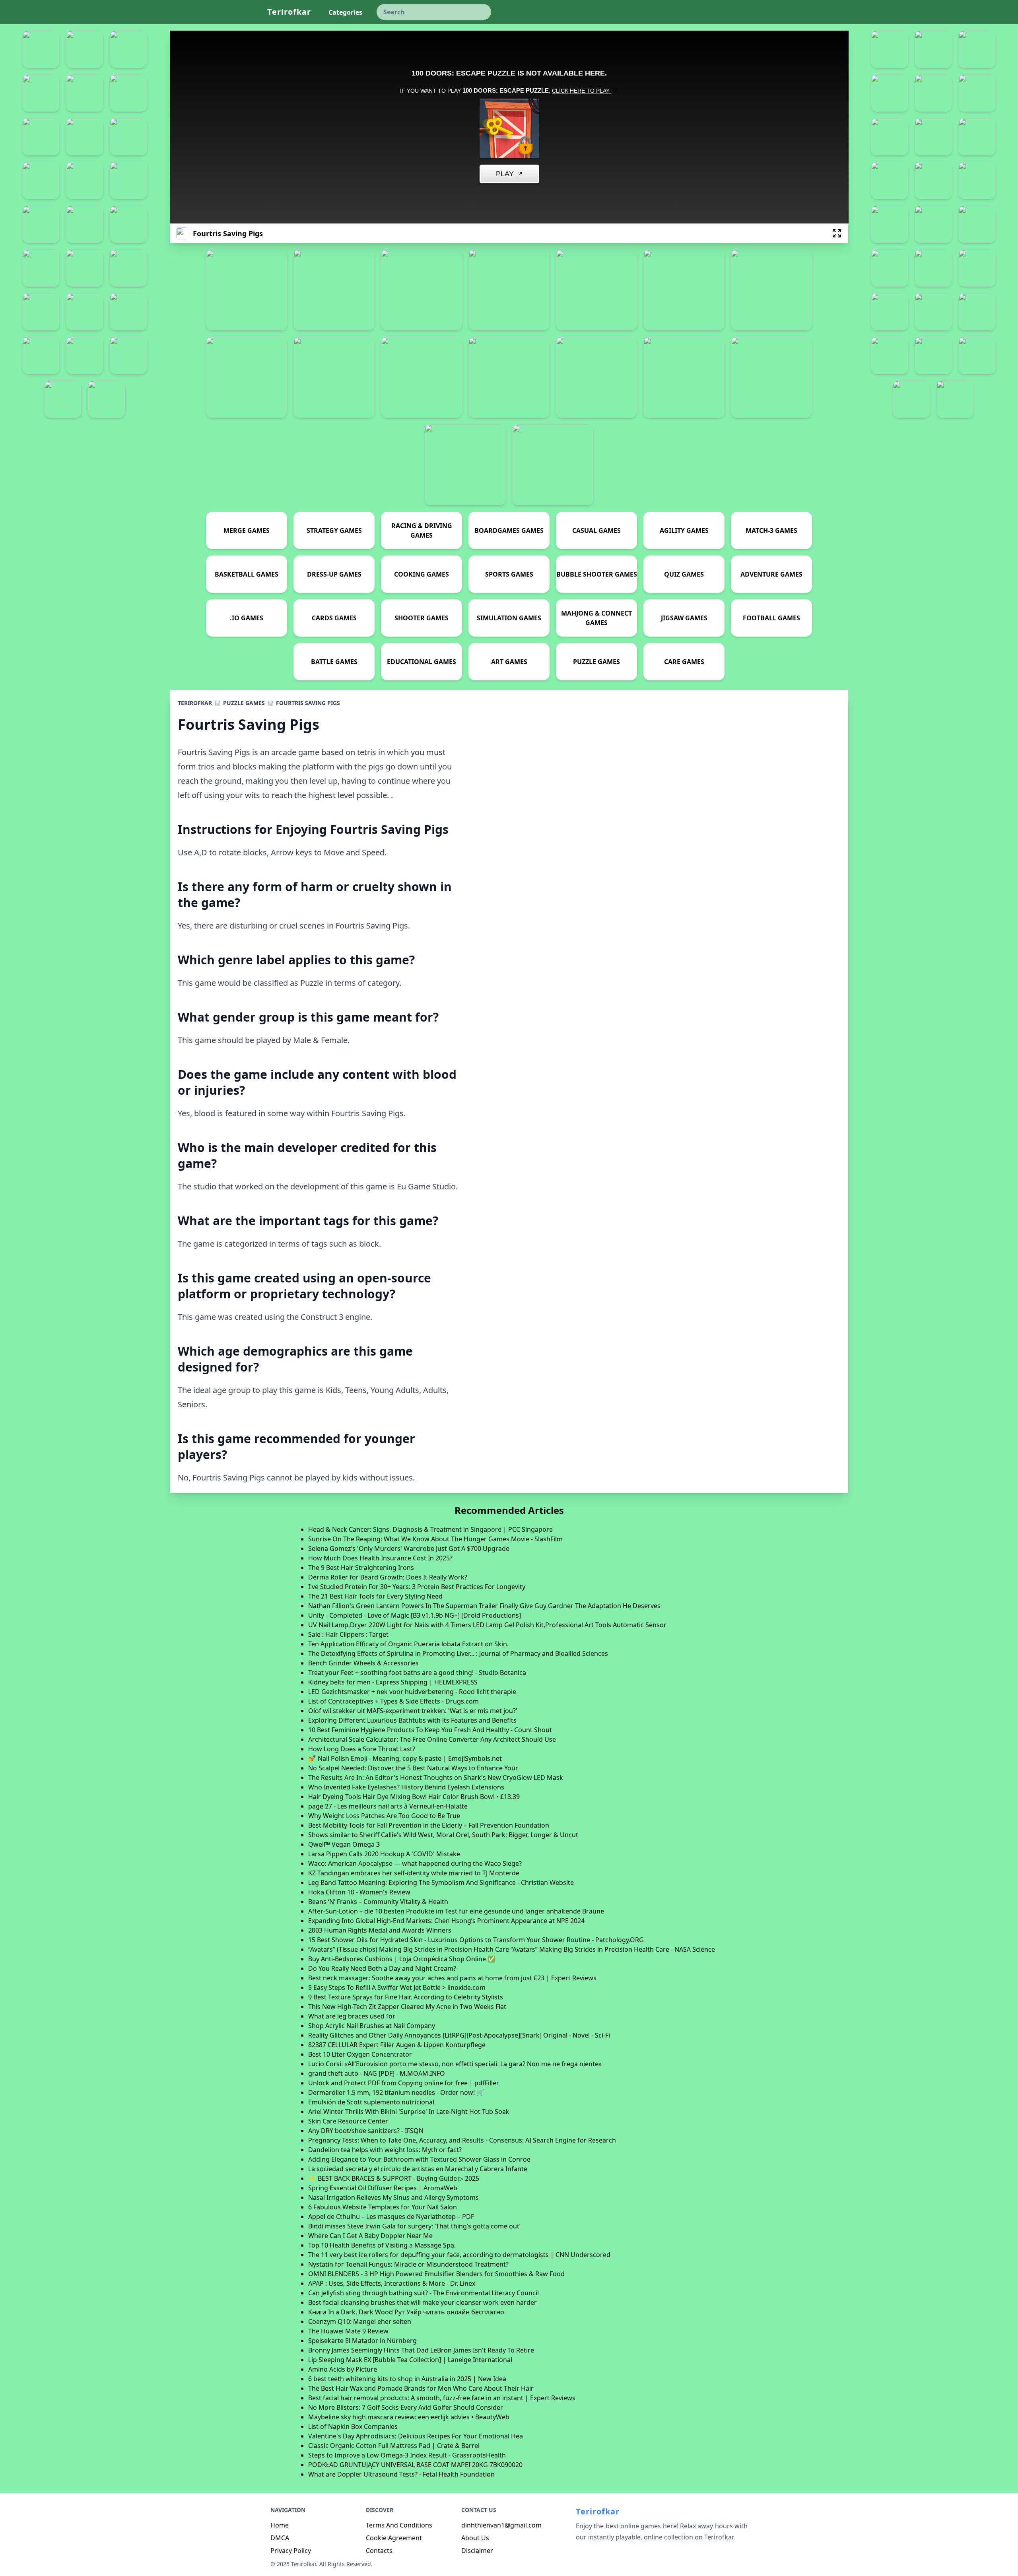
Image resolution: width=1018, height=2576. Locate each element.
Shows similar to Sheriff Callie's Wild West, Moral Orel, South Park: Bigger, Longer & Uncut (443, 1835)
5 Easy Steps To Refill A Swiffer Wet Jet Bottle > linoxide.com (397, 1987)
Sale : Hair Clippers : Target (348, 1634)
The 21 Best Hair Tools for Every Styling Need (375, 1596)
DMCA (280, 2538)
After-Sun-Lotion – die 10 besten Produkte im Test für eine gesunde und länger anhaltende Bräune (456, 1911)
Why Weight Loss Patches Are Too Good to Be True (384, 1816)
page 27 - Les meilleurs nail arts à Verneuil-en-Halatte (388, 1806)
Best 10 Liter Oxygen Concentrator (360, 2054)
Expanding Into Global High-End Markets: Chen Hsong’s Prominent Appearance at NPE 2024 (446, 1921)
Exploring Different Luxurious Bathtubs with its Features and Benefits (412, 1720)
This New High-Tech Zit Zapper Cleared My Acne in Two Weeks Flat (407, 2007)
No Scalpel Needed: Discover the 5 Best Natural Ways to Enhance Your (413, 1768)
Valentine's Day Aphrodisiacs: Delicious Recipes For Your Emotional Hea (416, 2436)
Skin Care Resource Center (348, 2121)
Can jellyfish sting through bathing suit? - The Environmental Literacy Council (424, 2293)
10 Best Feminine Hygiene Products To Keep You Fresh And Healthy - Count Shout (430, 1730)
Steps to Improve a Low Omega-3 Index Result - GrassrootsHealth (407, 2455)
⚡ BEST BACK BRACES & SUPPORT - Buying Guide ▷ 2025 (394, 2178)
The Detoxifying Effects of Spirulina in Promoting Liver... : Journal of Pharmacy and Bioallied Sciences (458, 1653)
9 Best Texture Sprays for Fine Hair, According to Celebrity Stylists (406, 1997)
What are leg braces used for (352, 2016)
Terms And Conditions (399, 2525)
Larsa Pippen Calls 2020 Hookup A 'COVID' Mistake (384, 1854)
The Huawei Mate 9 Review (348, 2331)
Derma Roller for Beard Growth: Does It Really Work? (388, 1577)
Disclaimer (477, 2551)
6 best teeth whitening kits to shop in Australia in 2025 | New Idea (407, 2379)
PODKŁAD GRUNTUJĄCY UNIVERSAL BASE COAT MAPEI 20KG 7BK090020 (415, 2465)
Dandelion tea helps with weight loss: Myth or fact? (385, 2150)
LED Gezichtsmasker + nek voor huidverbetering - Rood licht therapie (412, 1692)
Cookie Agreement (394, 2538)
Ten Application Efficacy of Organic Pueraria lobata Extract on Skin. (408, 1644)
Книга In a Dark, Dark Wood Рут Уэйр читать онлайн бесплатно (406, 2312)
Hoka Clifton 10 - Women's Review (359, 1892)
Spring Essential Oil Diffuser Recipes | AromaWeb (383, 2188)
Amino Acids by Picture (343, 2369)
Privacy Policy (291, 2551)
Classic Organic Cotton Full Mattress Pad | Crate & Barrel (394, 2446)
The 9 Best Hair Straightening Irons (361, 1568)
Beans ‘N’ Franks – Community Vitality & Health (378, 1902)
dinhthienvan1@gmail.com (501, 2525)
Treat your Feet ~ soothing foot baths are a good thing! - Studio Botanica (417, 1673)
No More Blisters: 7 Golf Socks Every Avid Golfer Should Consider (406, 2407)
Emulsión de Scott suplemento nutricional (371, 2102)
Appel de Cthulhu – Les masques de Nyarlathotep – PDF (391, 2217)
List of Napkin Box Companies (353, 2426)
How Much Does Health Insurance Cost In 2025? (380, 1558)
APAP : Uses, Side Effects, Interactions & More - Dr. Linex (392, 2283)
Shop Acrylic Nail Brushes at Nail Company (372, 2026)
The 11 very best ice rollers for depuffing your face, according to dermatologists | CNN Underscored (459, 2255)
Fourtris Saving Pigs (308, 703)
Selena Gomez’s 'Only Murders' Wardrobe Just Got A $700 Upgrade (409, 1548)
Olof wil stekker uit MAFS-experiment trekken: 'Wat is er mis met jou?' (413, 1711)
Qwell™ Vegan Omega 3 (344, 1844)
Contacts (379, 2551)
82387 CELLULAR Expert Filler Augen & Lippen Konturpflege (397, 2045)
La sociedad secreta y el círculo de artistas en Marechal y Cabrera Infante (418, 2169)
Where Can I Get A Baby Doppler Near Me (370, 2236)
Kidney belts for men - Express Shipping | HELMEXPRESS (393, 1682)
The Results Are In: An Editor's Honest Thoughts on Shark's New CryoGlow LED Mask (436, 1778)
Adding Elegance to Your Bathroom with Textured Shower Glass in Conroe (419, 2159)
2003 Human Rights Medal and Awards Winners (380, 1930)
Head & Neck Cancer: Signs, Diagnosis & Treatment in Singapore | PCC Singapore (430, 1529)
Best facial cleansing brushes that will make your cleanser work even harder (423, 2302)
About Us (475, 2538)
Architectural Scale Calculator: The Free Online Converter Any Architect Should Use (432, 1739)
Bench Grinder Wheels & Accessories (363, 1663)
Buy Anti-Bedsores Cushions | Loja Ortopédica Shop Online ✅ (402, 1959)
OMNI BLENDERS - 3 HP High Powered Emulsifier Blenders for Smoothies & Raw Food (436, 2274)
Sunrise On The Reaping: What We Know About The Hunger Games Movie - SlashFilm (435, 1539)
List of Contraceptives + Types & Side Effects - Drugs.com (393, 1701)
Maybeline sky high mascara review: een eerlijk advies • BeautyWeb (409, 2417)
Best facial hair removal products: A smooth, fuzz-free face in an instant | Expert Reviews (442, 2398)
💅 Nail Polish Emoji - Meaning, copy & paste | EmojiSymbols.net (405, 1758)
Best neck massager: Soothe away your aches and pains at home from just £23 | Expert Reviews (452, 1978)
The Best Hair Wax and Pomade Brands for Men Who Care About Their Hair (421, 2388)
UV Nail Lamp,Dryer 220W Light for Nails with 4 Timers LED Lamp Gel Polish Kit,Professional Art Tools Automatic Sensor (487, 1625)
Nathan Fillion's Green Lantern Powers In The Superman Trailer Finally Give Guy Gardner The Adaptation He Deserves (484, 1606)
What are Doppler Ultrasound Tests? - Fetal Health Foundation (401, 2474)
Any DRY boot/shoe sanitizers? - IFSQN (366, 2131)
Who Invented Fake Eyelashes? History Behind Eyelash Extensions (406, 1787)
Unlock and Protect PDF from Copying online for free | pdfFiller (404, 2083)
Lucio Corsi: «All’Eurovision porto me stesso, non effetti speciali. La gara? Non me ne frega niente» (455, 2064)
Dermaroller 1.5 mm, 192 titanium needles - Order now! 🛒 (396, 2092)
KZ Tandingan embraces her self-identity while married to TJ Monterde (414, 1873)
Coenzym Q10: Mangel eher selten (360, 2322)
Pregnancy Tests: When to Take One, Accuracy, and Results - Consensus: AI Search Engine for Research (462, 2140)
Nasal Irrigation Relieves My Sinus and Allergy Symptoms (393, 2197)
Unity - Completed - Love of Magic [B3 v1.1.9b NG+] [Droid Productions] (415, 1615)
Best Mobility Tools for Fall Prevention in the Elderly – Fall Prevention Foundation (429, 1825)
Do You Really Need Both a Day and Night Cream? (382, 1968)
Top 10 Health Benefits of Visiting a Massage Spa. (382, 2245)
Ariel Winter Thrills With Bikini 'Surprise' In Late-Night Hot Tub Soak (409, 2112)
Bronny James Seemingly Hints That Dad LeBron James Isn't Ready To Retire (421, 2350)
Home (280, 2525)
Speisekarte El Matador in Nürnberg (362, 2341)
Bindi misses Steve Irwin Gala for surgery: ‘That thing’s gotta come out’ (414, 2226)
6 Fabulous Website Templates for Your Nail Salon (383, 2207)
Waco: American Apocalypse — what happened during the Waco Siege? (415, 1863)
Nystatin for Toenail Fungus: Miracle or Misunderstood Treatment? (408, 2264)
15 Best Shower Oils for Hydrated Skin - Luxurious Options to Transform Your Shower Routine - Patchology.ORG (476, 1940)
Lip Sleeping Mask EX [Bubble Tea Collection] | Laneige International (410, 2360)
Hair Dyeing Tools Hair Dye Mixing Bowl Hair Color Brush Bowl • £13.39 (414, 1797)
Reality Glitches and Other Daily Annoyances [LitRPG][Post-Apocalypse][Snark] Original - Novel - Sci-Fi (459, 2035)
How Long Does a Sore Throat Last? (362, 1749)
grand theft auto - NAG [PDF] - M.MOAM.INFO (377, 2073)
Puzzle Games (244, 703)
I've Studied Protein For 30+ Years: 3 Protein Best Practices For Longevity (417, 1587)
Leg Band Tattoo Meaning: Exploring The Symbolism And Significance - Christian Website (441, 1882)
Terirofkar (289, 12)
